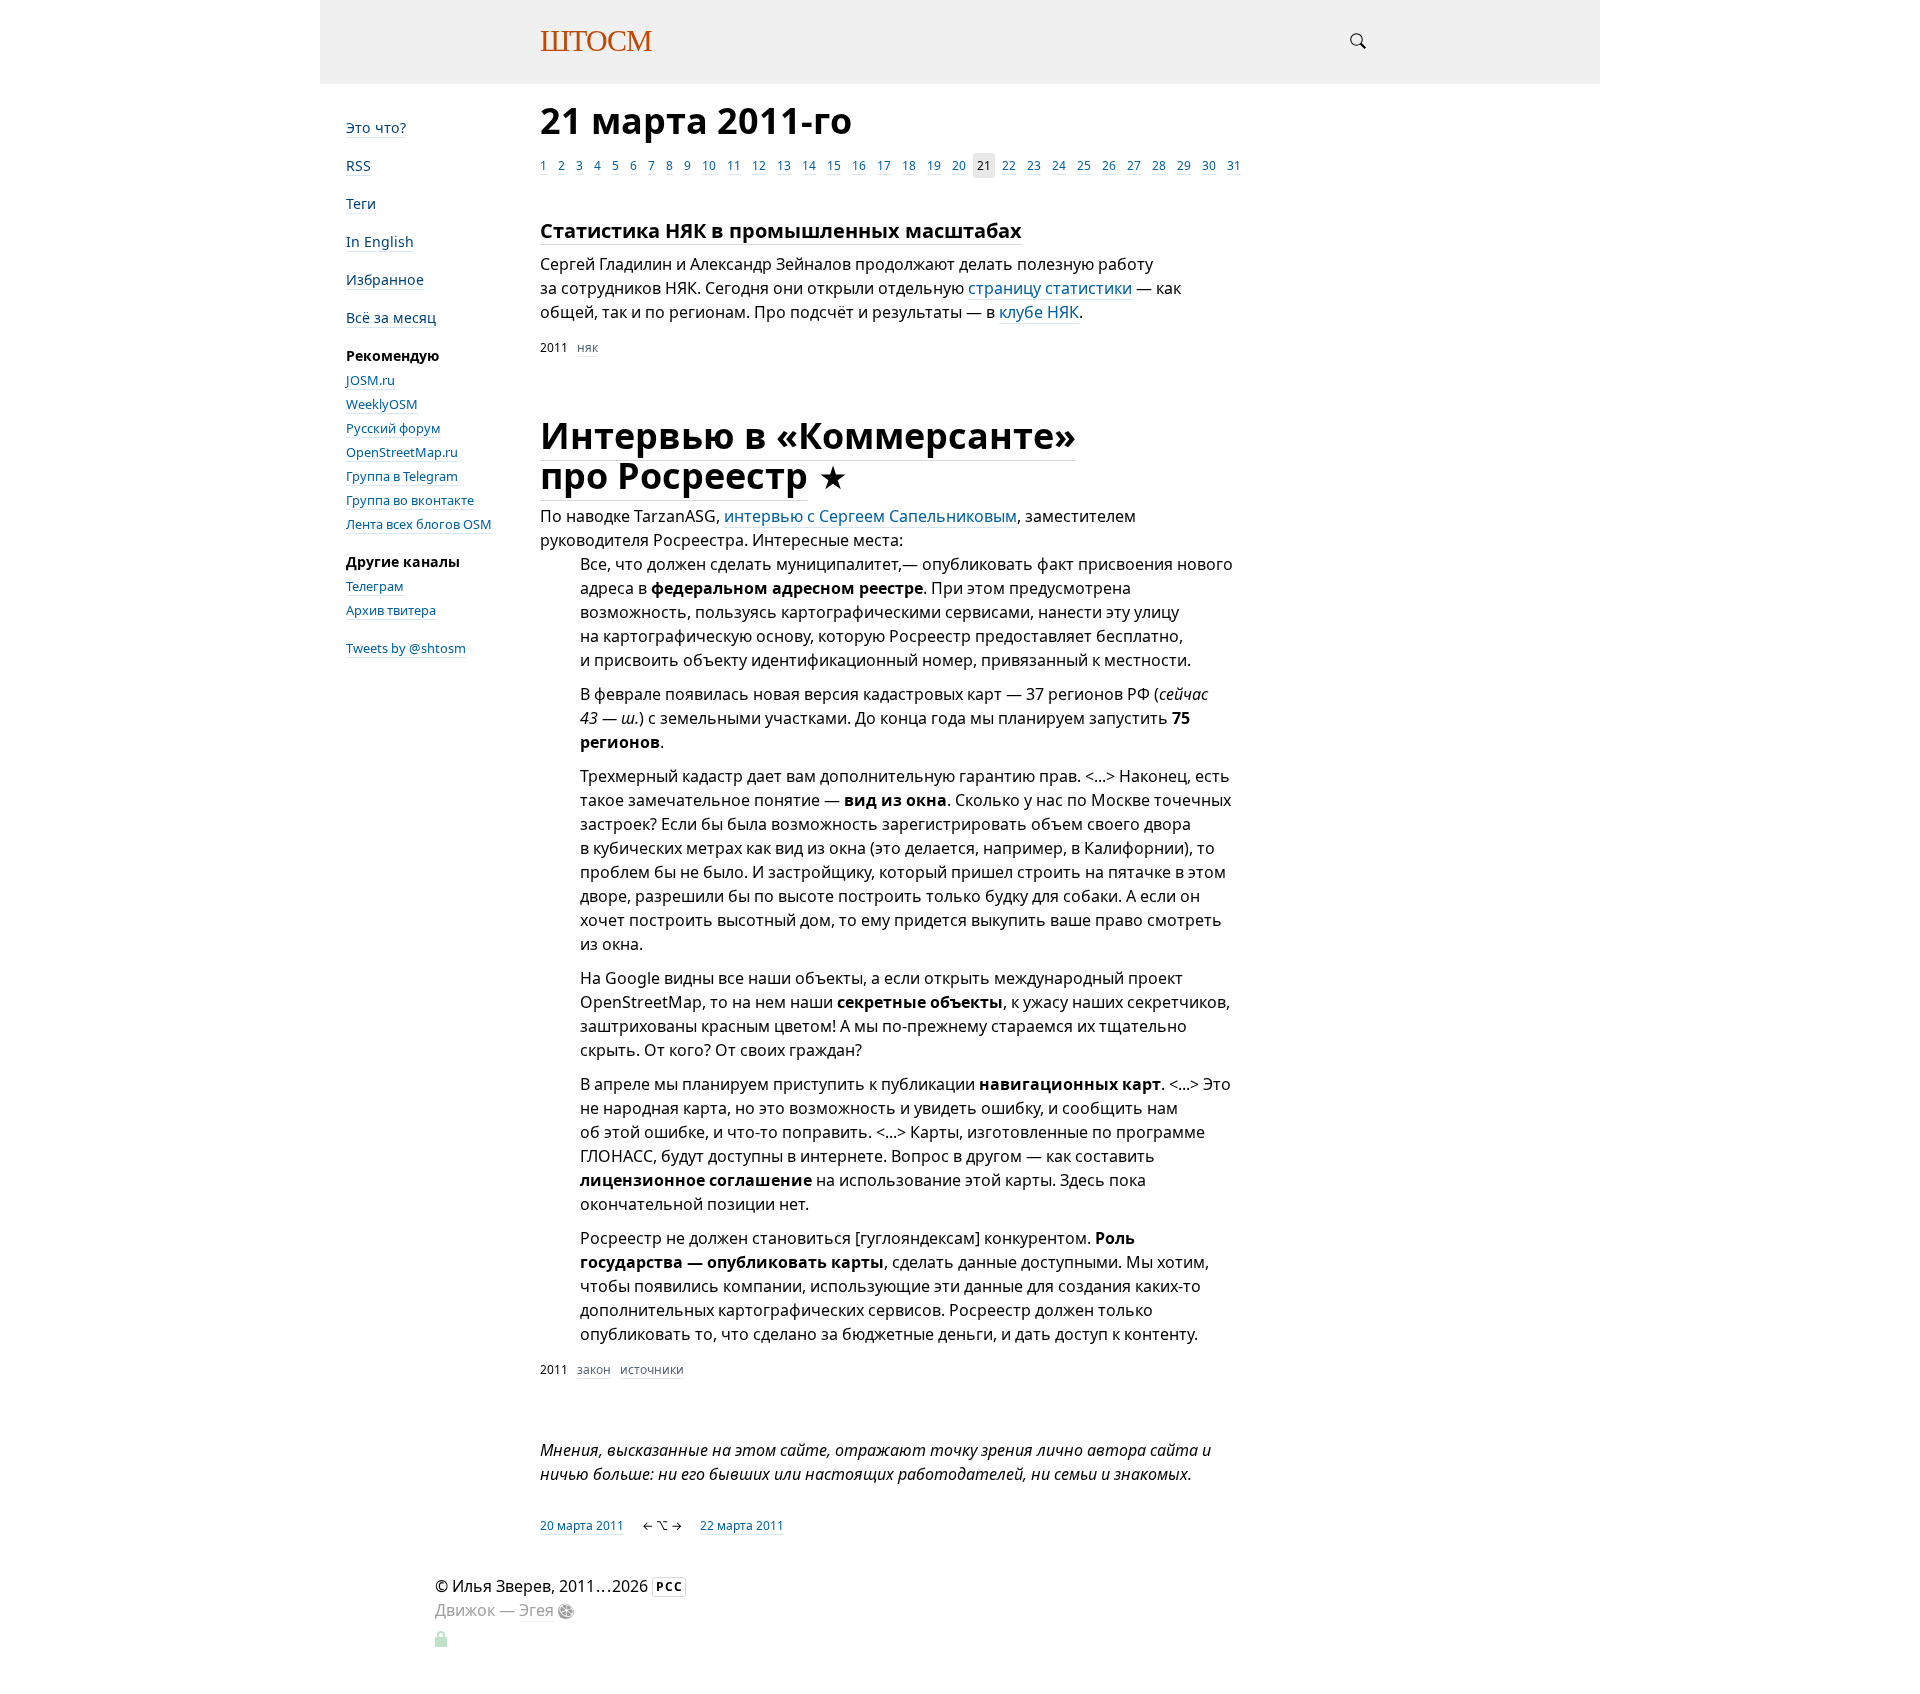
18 (909, 165)
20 (959, 165)
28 (1159, 165)
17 (884, 165)
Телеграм (375, 586)
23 (1034, 165)
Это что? (376, 127)
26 (1109, 165)
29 (1184, 165)
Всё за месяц (391, 317)
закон (594, 1369)
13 (784, 165)
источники (652, 1369)
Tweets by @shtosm (406, 648)
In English (380, 241)
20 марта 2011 (582, 1525)
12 (759, 165)
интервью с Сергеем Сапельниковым (870, 516)
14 (809, 165)
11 (734, 165)
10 (709, 165)
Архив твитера (391, 610)
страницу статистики (1050, 288)
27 (1134, 165)
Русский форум (393, 428)
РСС (669, 1586)
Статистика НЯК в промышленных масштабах (781, 230)
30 (1209, 165)
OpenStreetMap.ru (402, 452)
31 (1234, 165)
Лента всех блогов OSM (419, 524)
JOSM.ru (370, 380)
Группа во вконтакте (410, 500)
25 (1084, 165)
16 (859, 165)
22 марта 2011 (742, 1525)
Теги (361, 203)
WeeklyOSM (382, 404)
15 (834, 165)
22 (1009, 165)
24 (1059, 165)
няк (587, 347)
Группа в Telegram (402, 476)
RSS (358, 165)
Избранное (385, 279)
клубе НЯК (1039, 312)
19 (934, 165)
